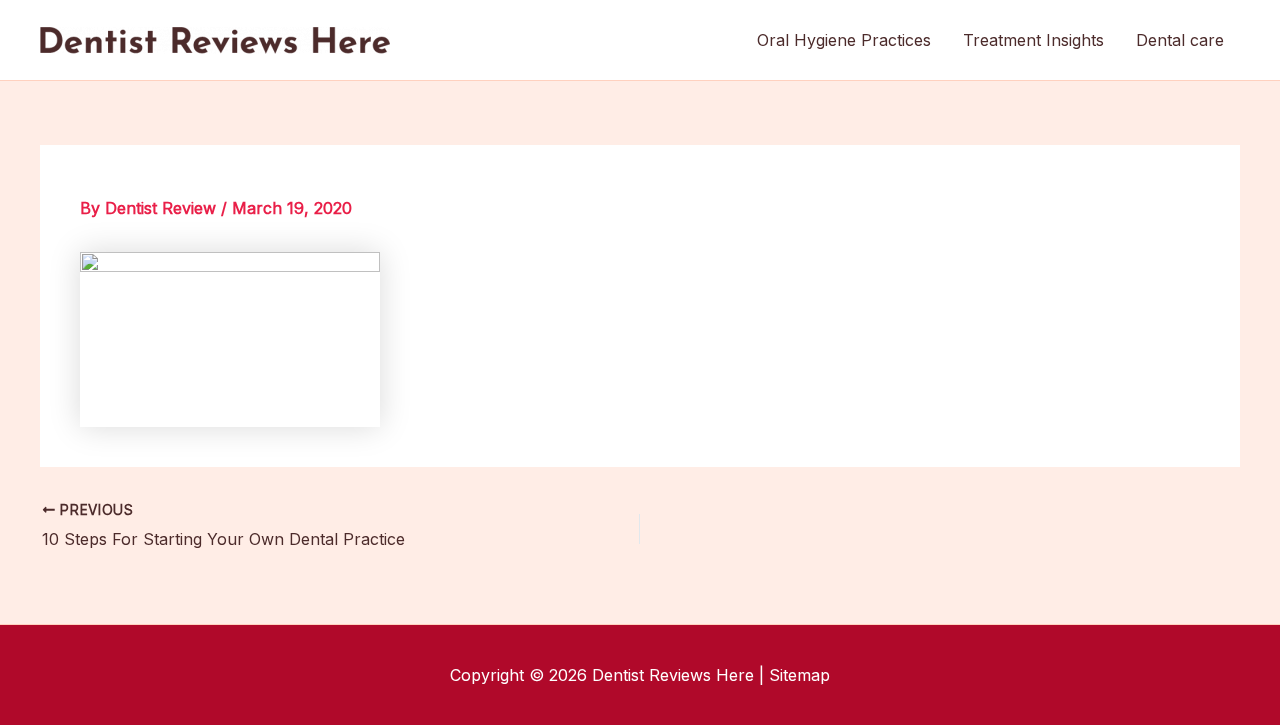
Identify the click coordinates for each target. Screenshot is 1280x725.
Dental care (1180, 40)
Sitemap (799, 675)
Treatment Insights (1033, 40)
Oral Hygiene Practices (844, 40)
